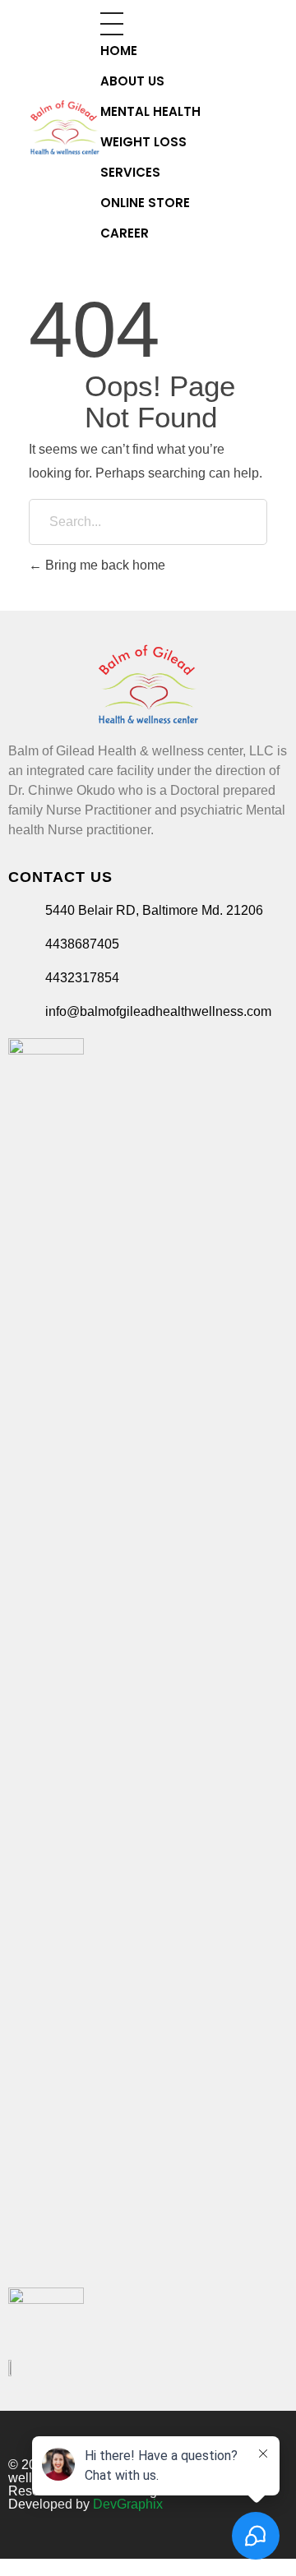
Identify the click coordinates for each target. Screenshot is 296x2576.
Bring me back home (104, 565)
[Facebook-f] (262, 2432)
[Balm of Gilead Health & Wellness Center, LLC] (65, 128)
